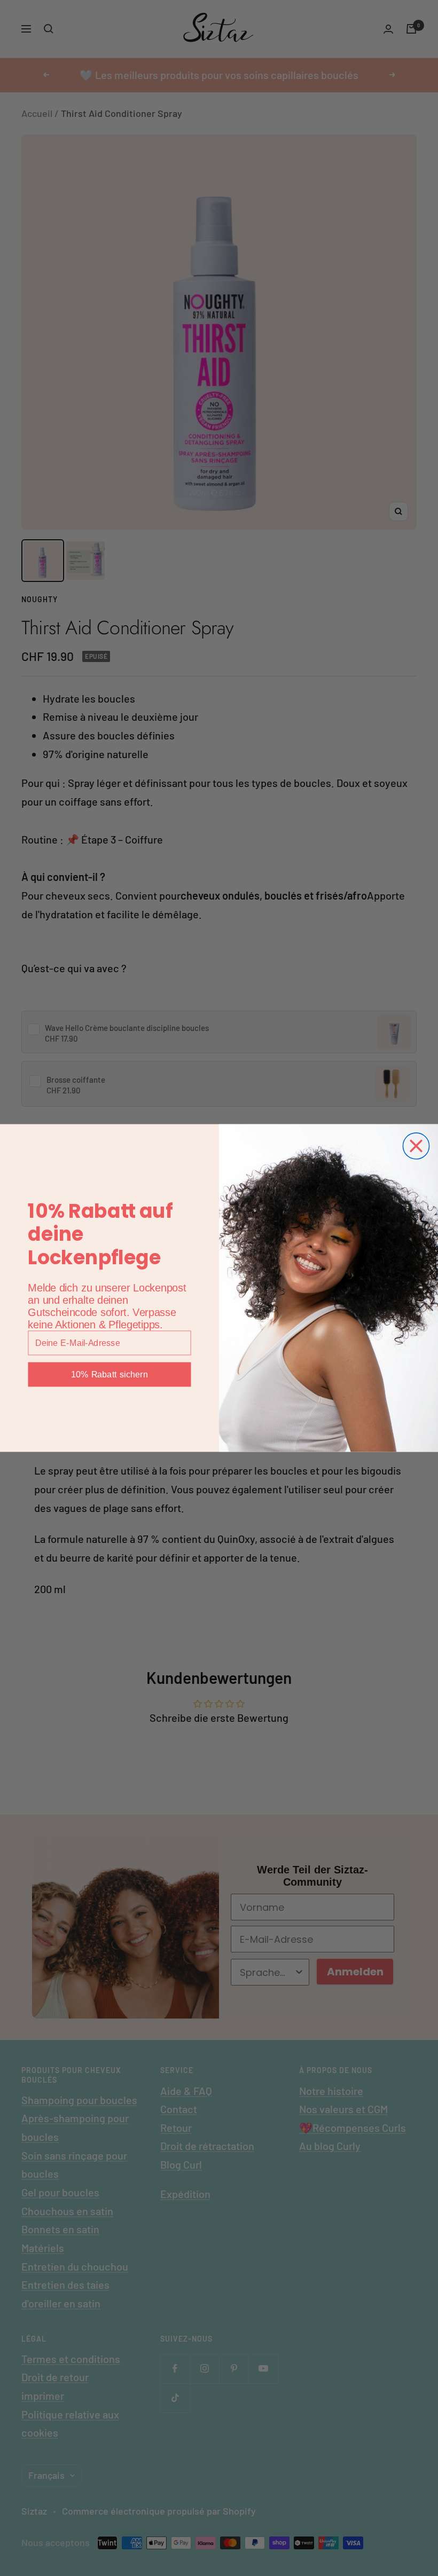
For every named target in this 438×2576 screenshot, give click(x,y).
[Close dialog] (416, 1146)
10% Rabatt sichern (109, 1374)
